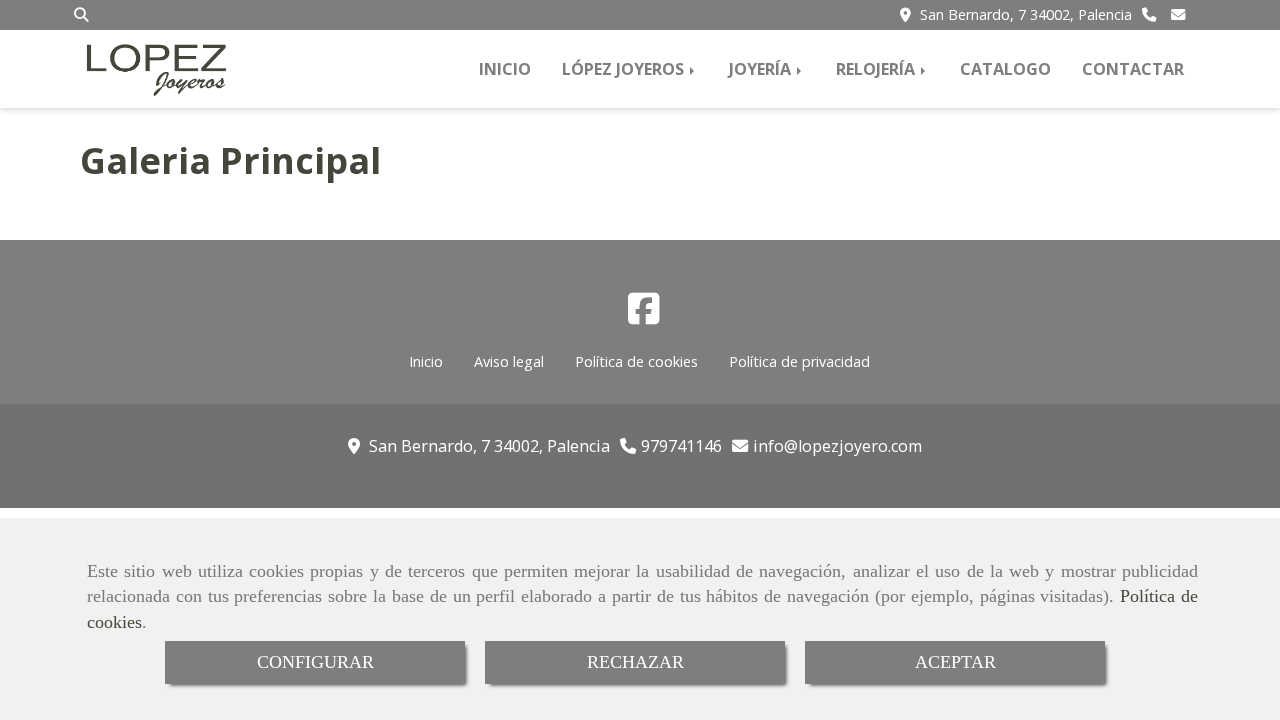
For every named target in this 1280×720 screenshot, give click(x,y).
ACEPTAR (955, 662)
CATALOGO (1005, 69)
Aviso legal (509, 361)
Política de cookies (636, 361)
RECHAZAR (635, 662)
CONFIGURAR (315, 662)
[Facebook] (644, 315)
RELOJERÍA (877, 69)
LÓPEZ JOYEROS (625, 69)
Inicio (426, 361)
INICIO (505, 69)
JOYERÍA (762, 69)
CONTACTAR (1133, 69)
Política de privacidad (799, 361)
